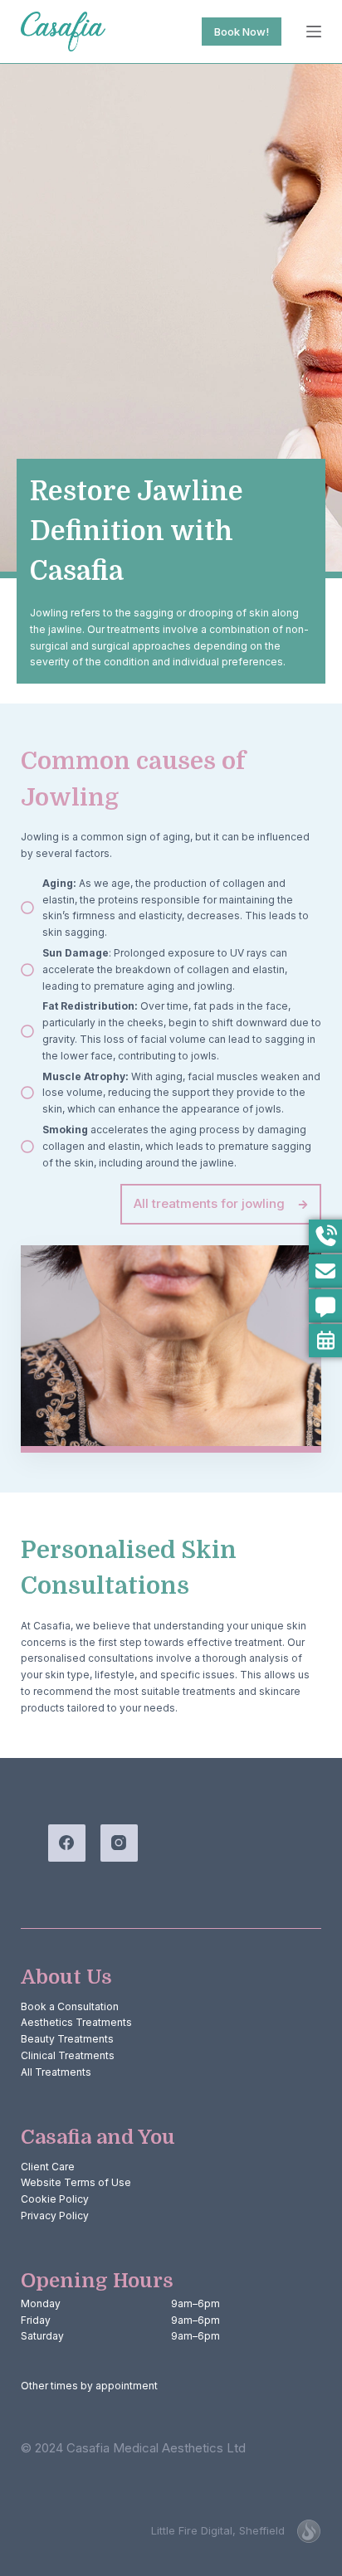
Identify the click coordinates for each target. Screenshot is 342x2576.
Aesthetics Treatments (76, 2022)
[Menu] (314, 32)
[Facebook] (67, 1843)
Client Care (48, 2167)
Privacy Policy (55, 2216)
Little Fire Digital (218, 2530)
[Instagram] (119, 1843)
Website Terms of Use (76, 2182)
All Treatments (56, 2072)
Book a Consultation (70, 2006)
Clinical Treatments (68, 2055)
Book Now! (242, 32)
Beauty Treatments (67, 2039)
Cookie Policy (55, 2199)
